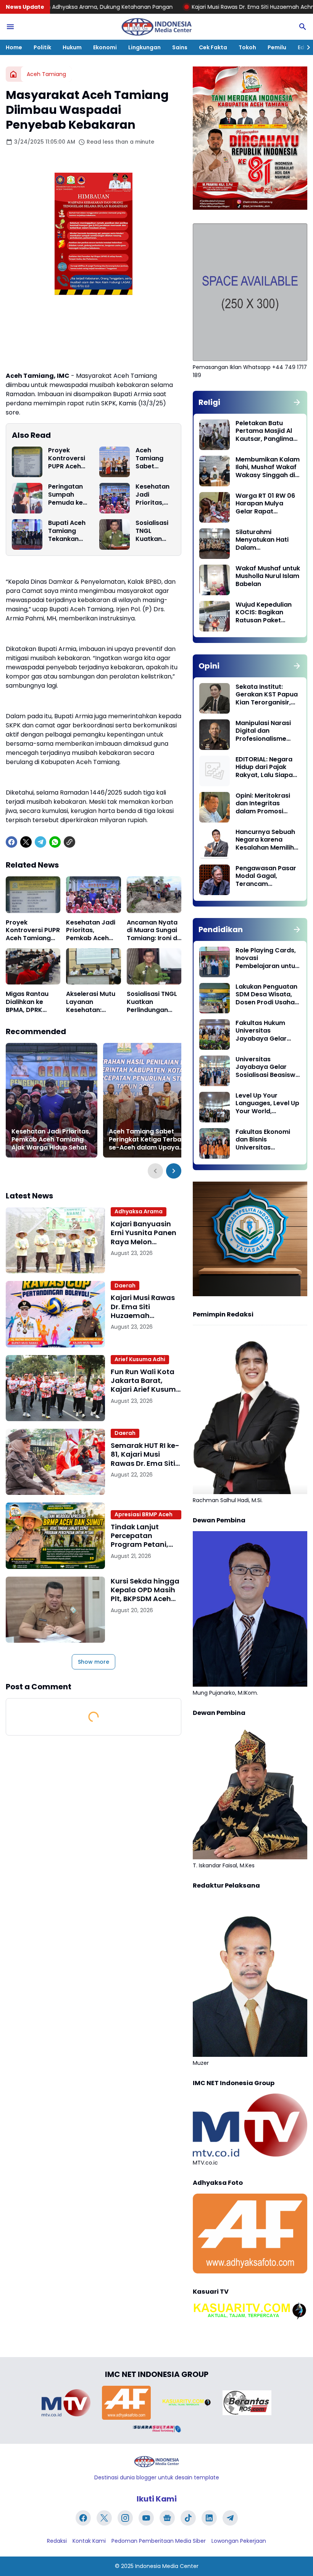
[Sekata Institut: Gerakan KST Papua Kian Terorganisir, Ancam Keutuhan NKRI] (215, 698)
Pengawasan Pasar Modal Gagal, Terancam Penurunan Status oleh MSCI (266, 876)
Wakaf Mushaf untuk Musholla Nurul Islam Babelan (268, 576)
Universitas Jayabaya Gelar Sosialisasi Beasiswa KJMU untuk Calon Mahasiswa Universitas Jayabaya (268, 1067)
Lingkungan (144, 47)
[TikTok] (188, 2518)
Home (14, 47)
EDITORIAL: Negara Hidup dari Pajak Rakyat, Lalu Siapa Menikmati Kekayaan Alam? (264, 767)
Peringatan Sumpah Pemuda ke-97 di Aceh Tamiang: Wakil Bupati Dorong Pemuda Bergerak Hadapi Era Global (67, 495)
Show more (94, 1662)
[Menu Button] (10, 27)
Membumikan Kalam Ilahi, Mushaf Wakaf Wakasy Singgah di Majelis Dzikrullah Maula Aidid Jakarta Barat (268, 468)
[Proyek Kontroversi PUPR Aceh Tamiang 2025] (27, 462)
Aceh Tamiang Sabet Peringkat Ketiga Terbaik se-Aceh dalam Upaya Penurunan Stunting (154, 458)
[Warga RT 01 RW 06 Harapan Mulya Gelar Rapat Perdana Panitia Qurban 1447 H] (215, 507)
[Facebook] (11, 842)
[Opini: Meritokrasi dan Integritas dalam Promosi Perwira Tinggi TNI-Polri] (215, 807)
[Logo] (156, 2462)
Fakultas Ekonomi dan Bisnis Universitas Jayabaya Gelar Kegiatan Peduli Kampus (263, 1140)
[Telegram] (40, 842)
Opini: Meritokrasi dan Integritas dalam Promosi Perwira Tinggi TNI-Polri (265, 804)
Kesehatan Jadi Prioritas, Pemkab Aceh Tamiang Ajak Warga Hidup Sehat (154, 495)
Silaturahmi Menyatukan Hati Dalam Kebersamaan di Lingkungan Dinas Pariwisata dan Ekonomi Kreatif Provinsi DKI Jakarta (267, 540)
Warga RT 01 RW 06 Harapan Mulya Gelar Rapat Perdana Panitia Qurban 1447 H (265, 504)
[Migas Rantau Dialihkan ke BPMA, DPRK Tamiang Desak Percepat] (33, 967)
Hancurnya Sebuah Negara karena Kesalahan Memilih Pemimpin (265, 840)
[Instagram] (125, 2518)
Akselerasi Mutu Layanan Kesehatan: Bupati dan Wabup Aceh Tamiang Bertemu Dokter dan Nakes (91, 1002)
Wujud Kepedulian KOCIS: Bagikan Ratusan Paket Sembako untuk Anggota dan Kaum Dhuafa (266, 613)
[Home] (13, 74)
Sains (180, 47)
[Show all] (297, 402)
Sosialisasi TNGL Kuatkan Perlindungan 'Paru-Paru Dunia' (155, 531)
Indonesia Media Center (167, 2566)
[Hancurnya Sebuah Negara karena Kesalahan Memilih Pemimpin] (215, 844)
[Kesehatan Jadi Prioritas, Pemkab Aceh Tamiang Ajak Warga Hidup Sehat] (115, 498)
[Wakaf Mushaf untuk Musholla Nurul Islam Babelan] (215, 580)
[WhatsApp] (55, 842)
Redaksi (57, 2541)
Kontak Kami (89, 2541)
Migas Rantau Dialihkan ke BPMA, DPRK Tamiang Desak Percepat (30, 1002)
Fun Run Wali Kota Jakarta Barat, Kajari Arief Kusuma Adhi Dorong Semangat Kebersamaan (146, 1381)
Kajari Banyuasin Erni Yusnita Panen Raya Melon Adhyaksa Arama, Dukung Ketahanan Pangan (145, 1233)
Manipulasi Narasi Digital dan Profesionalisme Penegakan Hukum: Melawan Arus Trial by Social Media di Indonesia (265, 731)
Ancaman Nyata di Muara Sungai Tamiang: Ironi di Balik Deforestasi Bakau (153, 931)
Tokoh (247, 47)
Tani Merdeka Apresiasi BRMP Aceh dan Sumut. (144, 1515)
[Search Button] (303, 27)
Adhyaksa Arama (139, 1211)
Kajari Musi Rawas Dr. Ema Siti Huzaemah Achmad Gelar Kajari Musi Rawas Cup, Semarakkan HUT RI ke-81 (143, 1307)
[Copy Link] (69, 842)
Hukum (72, 47)
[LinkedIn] (209, 2518)
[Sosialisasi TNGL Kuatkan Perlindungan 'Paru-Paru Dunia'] (115, 534)
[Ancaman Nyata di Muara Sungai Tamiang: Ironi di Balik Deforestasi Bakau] (154, 895)
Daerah (125, 1286)
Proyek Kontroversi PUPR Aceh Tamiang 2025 (67, 458)
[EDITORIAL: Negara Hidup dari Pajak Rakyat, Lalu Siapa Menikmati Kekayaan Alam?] (215, 771)
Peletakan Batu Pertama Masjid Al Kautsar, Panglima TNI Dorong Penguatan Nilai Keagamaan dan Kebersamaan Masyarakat (264, 431)
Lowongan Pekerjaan (239, 2541)
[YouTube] (146, 2518)
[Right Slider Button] (305, 47)
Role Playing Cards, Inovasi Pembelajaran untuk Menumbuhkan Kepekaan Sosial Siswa (267, 959)
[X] (26, 842)
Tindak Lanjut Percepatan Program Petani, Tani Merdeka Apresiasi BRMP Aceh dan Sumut (140, 1536)
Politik (42, 47)
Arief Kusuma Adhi (140, 1359)
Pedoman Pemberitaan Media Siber (159, 2541)
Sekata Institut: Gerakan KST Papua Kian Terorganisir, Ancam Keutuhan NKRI (267, 695)
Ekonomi (105, 47)
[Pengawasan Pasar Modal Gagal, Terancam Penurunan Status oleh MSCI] (215, 880)
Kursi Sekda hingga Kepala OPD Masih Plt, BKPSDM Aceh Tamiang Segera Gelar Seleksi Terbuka (145, 1590)
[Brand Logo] (66, 2403)
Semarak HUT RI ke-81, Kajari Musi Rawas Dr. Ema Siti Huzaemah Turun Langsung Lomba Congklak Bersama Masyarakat (145, 1454)
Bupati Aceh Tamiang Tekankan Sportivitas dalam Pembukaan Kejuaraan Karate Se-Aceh (67, 531)
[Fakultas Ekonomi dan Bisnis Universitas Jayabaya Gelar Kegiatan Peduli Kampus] (215, 1143)
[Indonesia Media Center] (156, 27)
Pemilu (277, 47)
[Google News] (167, 2518)
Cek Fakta (213, 47)
